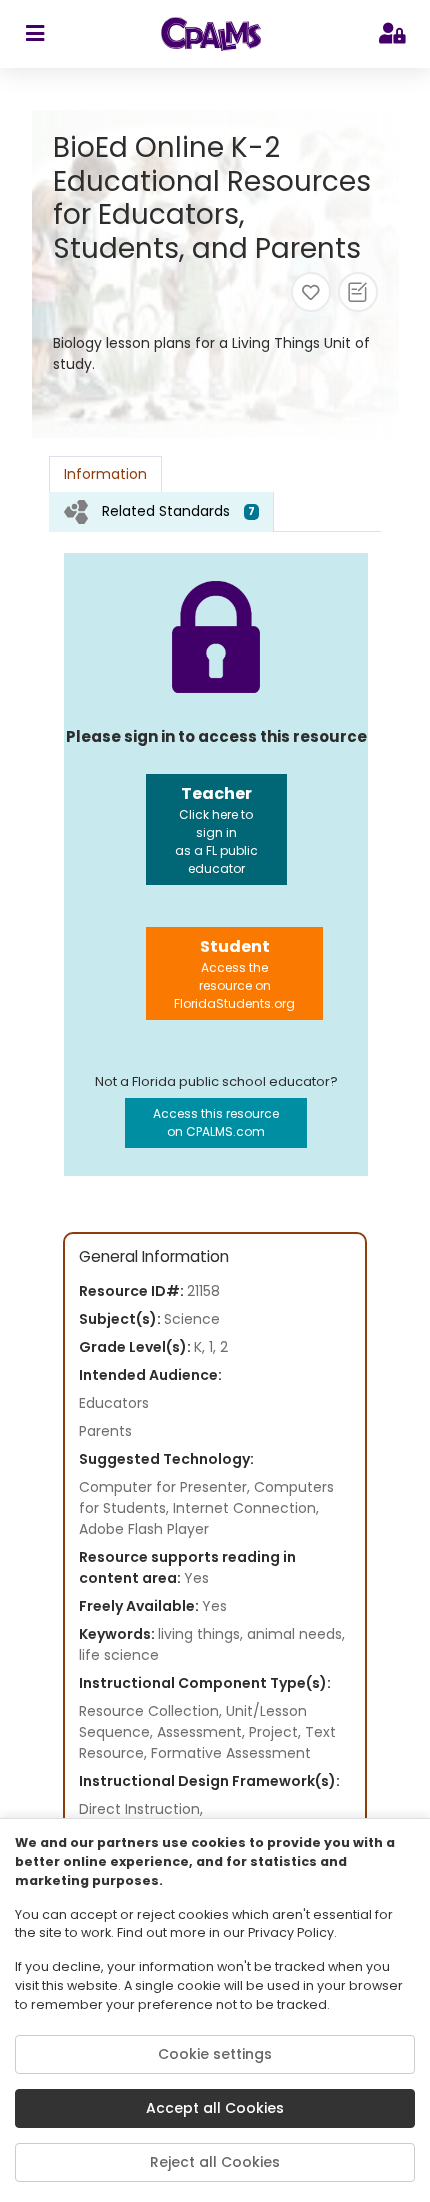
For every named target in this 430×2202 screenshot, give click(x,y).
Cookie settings (215, 2054)
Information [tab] (105, 474)
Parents (105, 1431)
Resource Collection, (152, 1711)
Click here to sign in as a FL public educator (216, 829)
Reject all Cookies (215, 2162)
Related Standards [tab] (178, 511)
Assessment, (203, 1732)
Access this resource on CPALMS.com (216, 1122)
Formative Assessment (231, 1753)
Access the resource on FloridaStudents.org (234, 973)
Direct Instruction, (141, 1809)
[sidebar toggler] (34, 34)
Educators (114, 1403)
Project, (277, 1732)
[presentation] (161, 511)
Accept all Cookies (215, 2108)
